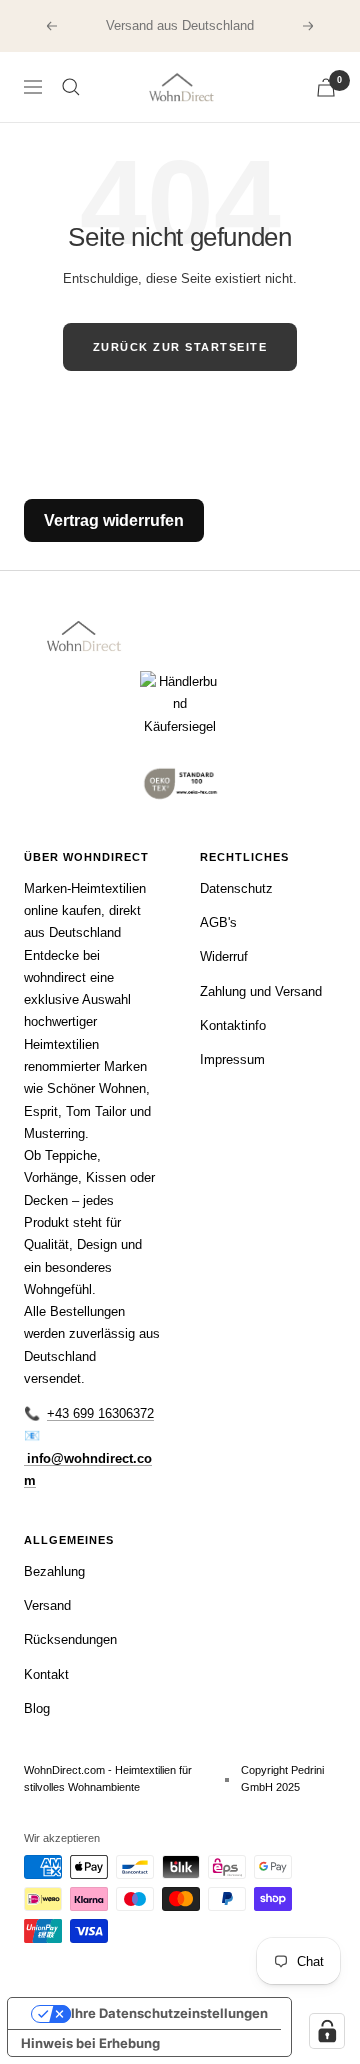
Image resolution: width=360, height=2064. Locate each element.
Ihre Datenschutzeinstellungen (169, 2013)
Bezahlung (54, 1571)
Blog (37, 1708)
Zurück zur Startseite (180, 347)
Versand (47, 1605)
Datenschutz (236, 888)
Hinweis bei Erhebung (90, 2043)
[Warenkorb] (326, 87)
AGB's (218, 922)
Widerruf (224, 956)
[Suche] (71, 87)
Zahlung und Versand (261, 991)
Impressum (232, 1059)
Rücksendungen (70, 1639)
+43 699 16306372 (100, 1413)
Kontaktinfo (233, 1025)
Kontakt (46, 1674)
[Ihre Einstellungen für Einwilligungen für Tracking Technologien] (327, 2031)
